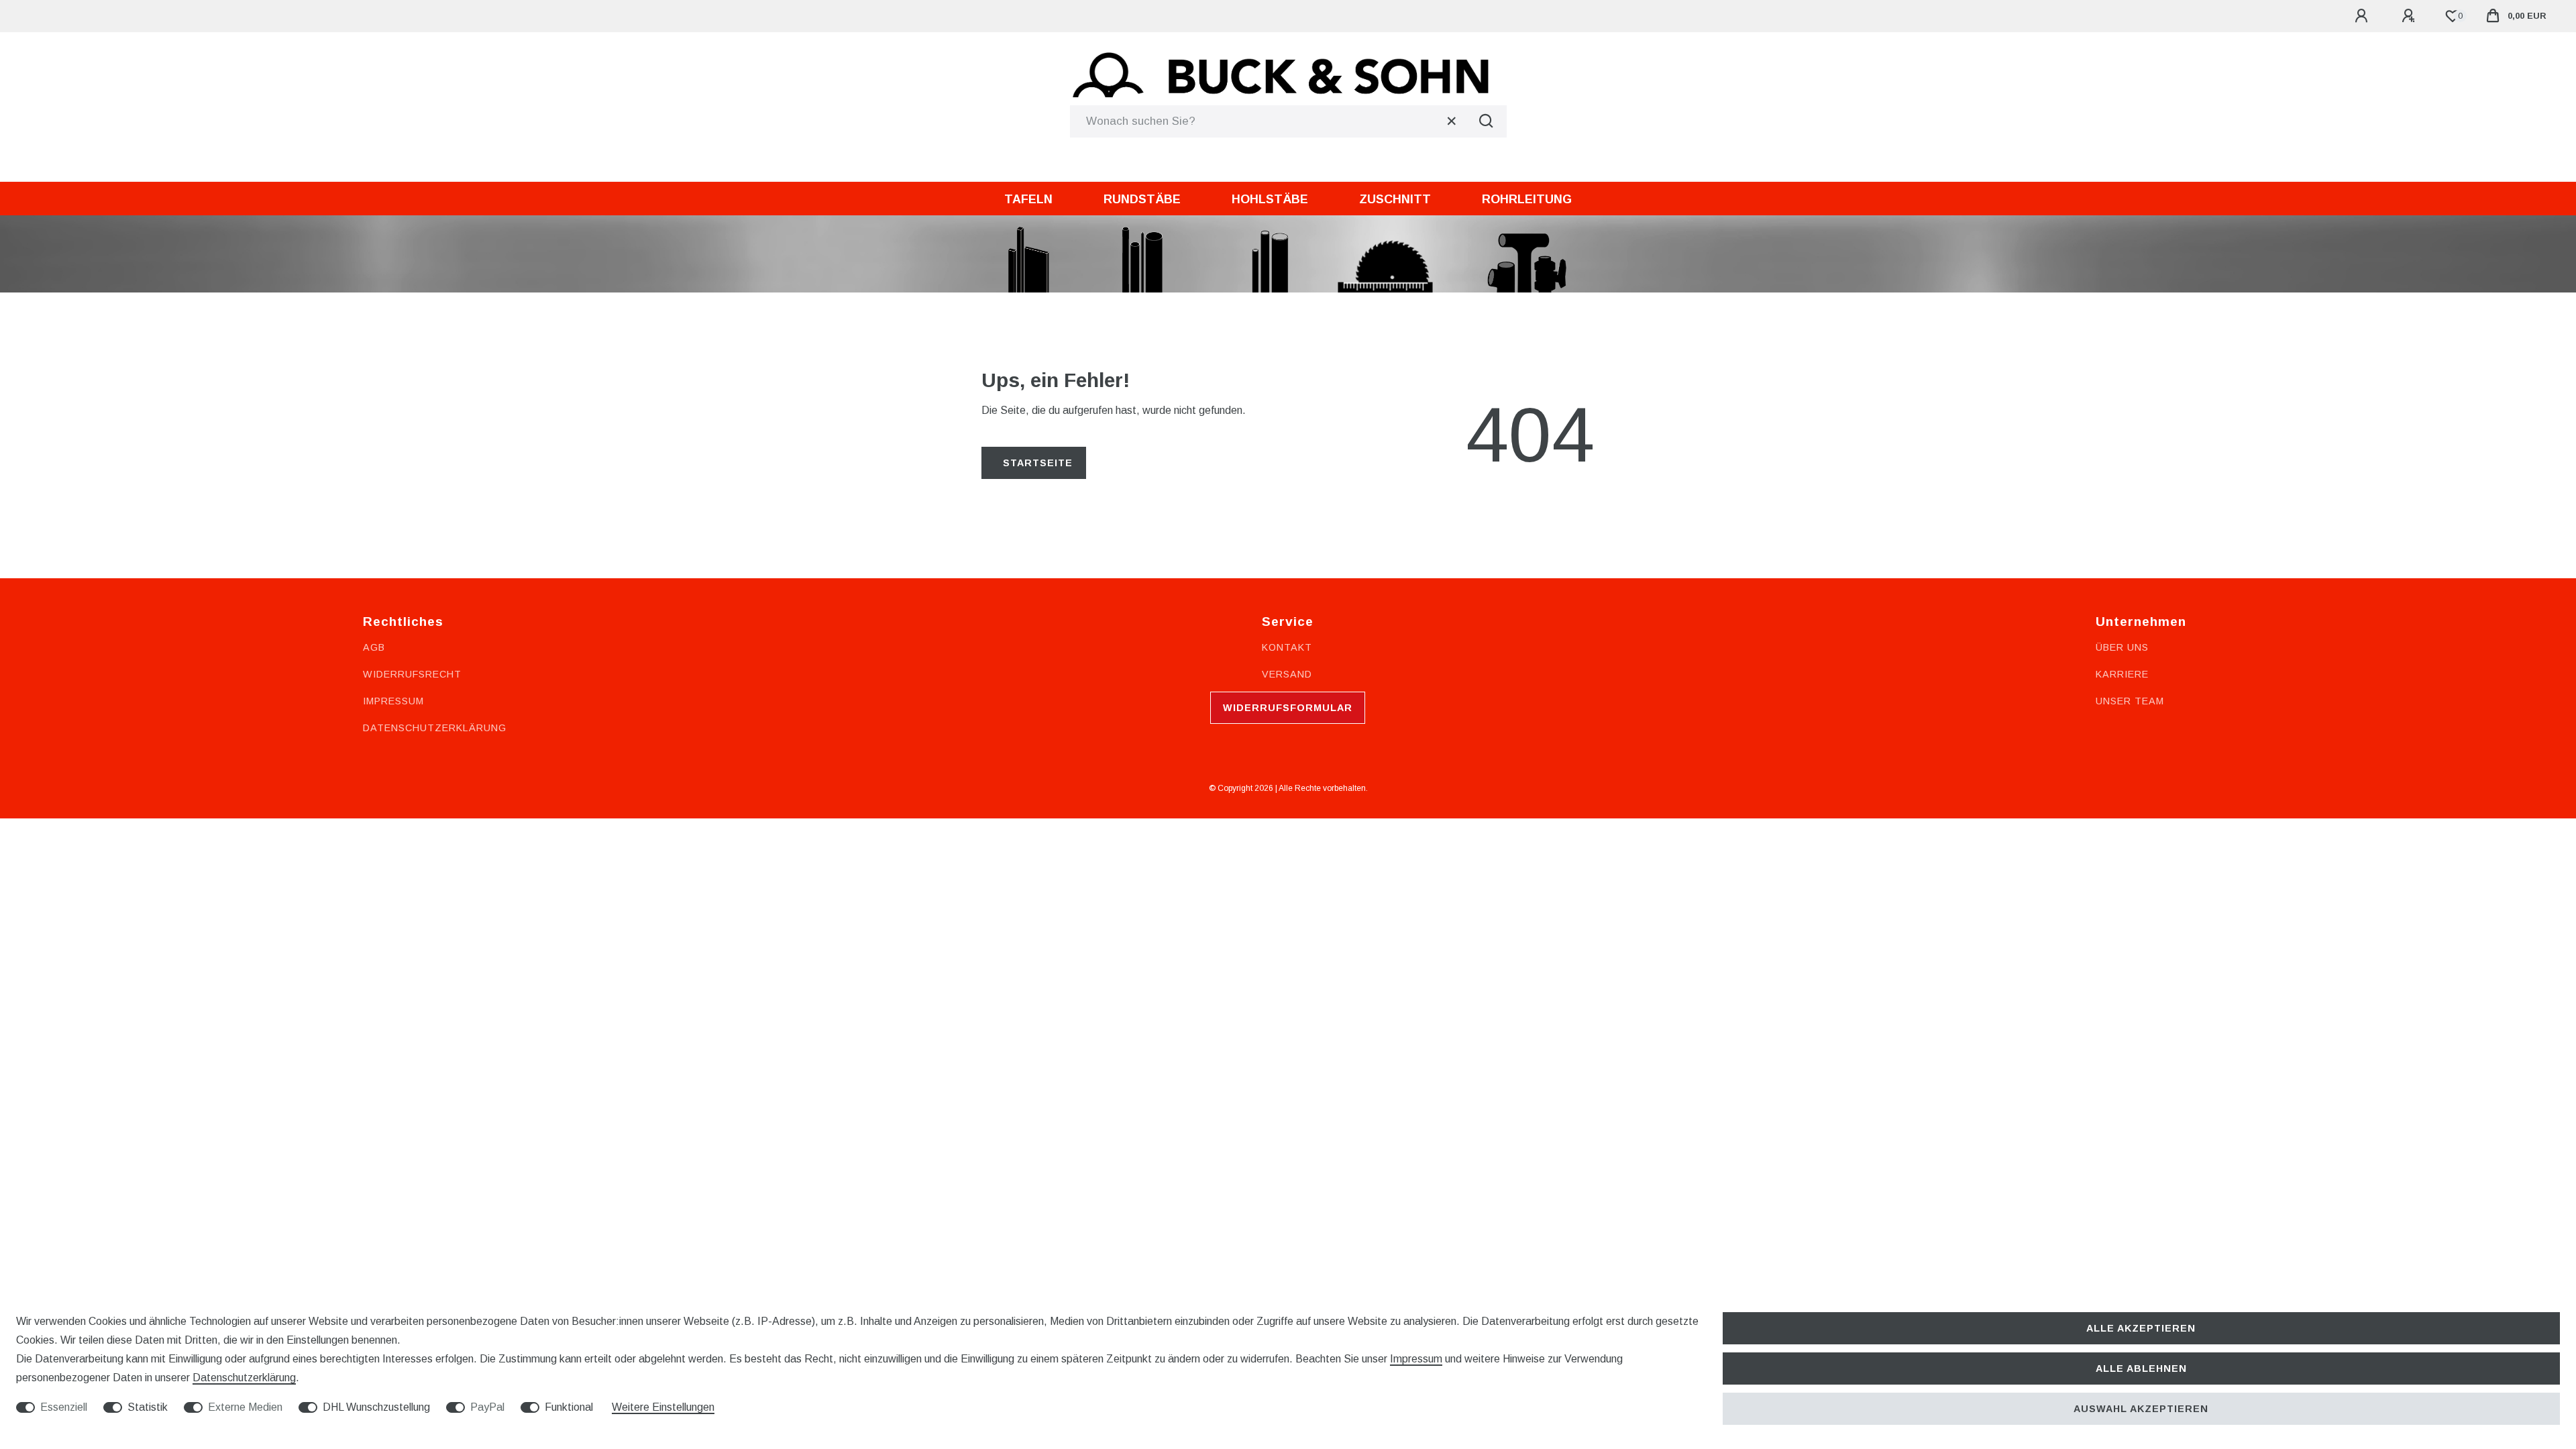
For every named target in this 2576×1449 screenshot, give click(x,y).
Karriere (2122, 674)
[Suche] (1487, 121)
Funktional (569, 1407)
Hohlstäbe (1270, 199)
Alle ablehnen (2141, 1368)
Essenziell (64, 1407)
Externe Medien (245, 1407)
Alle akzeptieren (2141, 1328)
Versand (1287, 674)
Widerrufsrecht (412, 674)
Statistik (148, 1407)
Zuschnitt (1395, 199)
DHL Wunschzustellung (376, 1407)
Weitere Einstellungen (663, 1407)
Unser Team (2130, 701)
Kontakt (1287, 647)
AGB (374, 647)
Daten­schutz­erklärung (244, 1378)
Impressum (393, 701)
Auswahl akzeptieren (2141, 1409)
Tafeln (1028, 199)
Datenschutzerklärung (435, 728)
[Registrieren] (2410, 16)
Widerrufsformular (1288, 708)
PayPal (487, 1407)
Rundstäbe (1142, 199)
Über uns (2122, 647)
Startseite (1038, 463)
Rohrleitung (1527, 199)
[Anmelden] (2363, 16)
